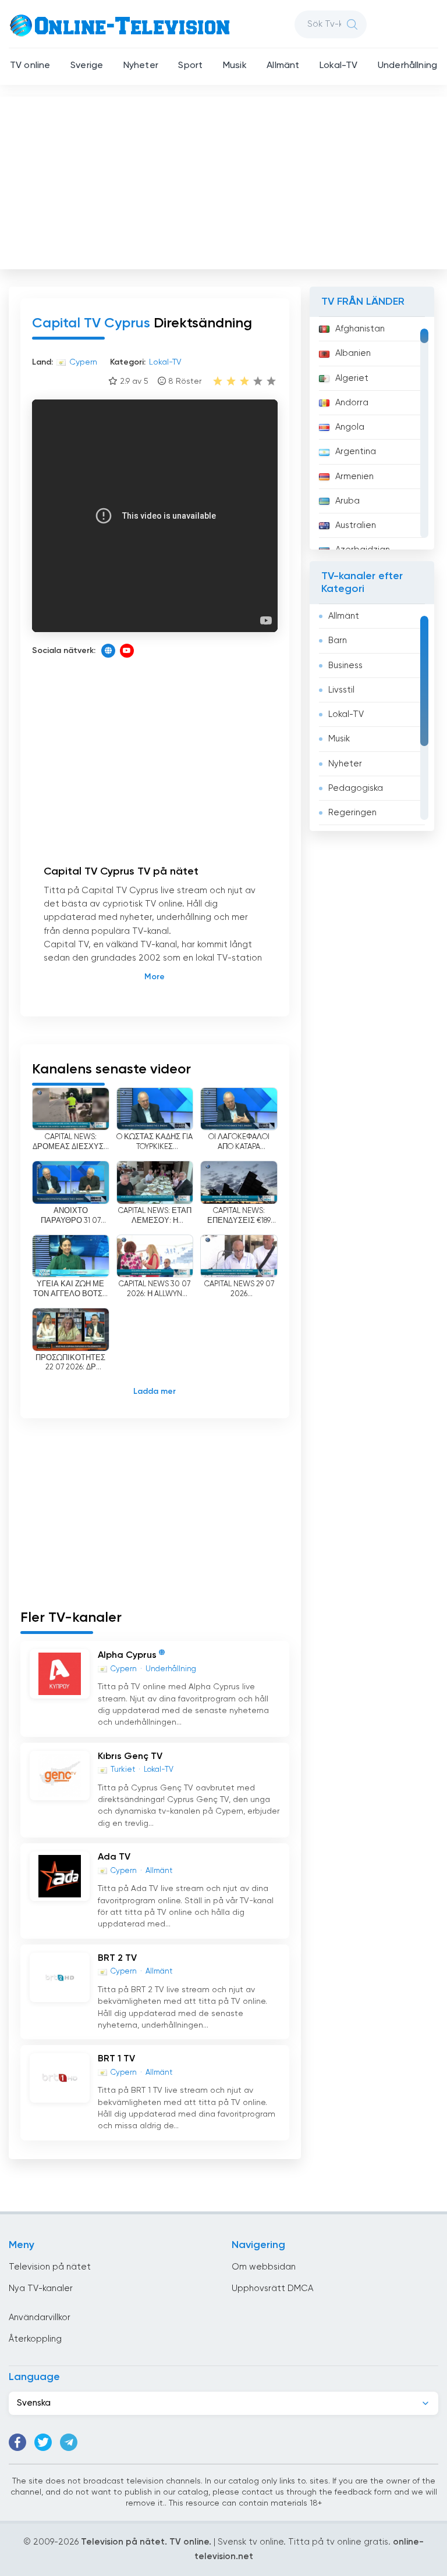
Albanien (353, 353)
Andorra (352, 403)
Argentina (356, 452)
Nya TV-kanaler (41, 2288)
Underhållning (407, 66)
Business (345, 666)
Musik (235, 66)
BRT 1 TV (116, 2059)
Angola (350, 427)
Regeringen (352, 813)
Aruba (347, 501)
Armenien (354, 477)
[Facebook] (17, 2442)
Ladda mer (155, 1392)
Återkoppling (35, 2339)
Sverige (87, 66)
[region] (372, 433)
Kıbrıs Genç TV (130, 1757)
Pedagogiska (356, 788)
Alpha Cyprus (127, 1656)
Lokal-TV (338, 66)
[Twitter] (43, 2442)
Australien (356, 525)
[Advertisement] (225, 180)
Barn (338, 641)
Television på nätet (50, 2267)
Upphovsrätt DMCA (272, 2288)
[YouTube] (127, 651)
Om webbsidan (264, 2267)
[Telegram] (69, 2442)
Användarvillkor (40, 2318)
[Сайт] (108, 651)
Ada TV (114, 1857)
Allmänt (283, 66)
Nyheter (141, 66)
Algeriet (352, 378)
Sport (190, 66)
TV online (30, 66)
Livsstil (341, 690)
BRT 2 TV (117, 1958)
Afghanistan (360, 329)
